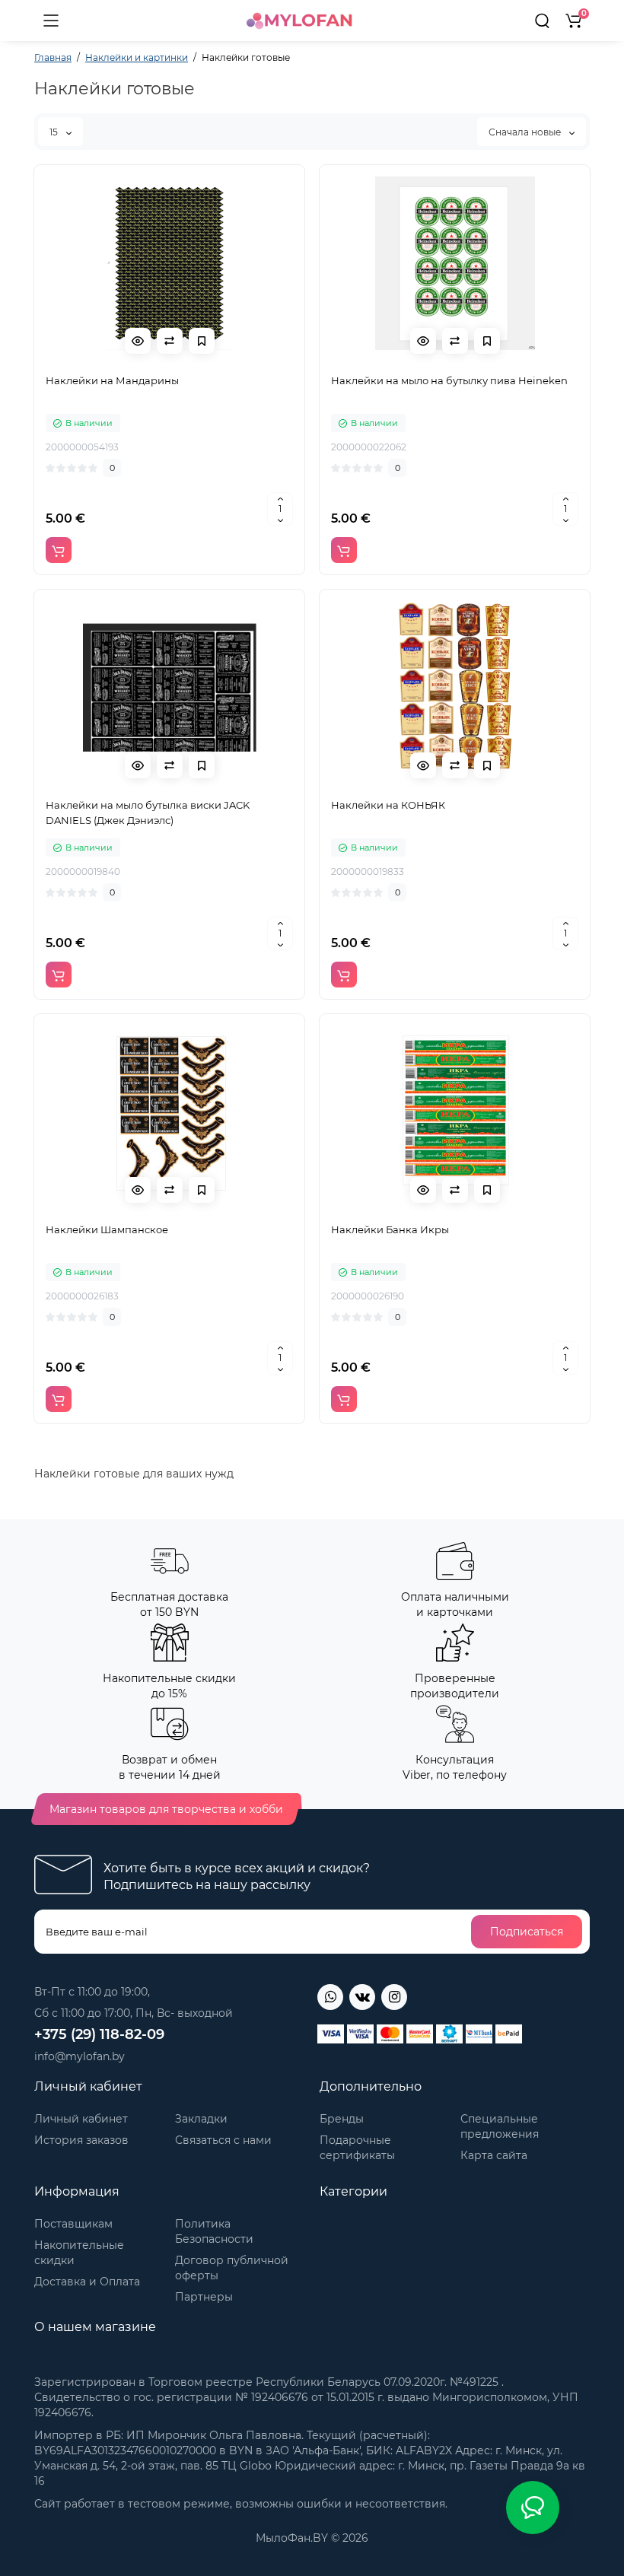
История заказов (81, 2140)
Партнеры (204, 2297)
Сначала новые (526, 132)
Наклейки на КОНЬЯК (388, 805)
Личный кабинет (81, 2119)
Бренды (342, 2119)
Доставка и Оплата (87, 2282)
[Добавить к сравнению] (170, 341)
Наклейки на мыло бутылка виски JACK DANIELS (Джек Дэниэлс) (148, 813)
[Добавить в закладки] (202, 341)
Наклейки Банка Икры (390, 1229)
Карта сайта (494, 2155)
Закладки (201, 2119)
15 (55, 132)
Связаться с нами (223, 2140)
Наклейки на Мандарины (112, 380)
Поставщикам (73, 2224)
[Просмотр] (138, 341)
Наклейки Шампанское (107, 1229)
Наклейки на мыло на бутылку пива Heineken (449, 380)
